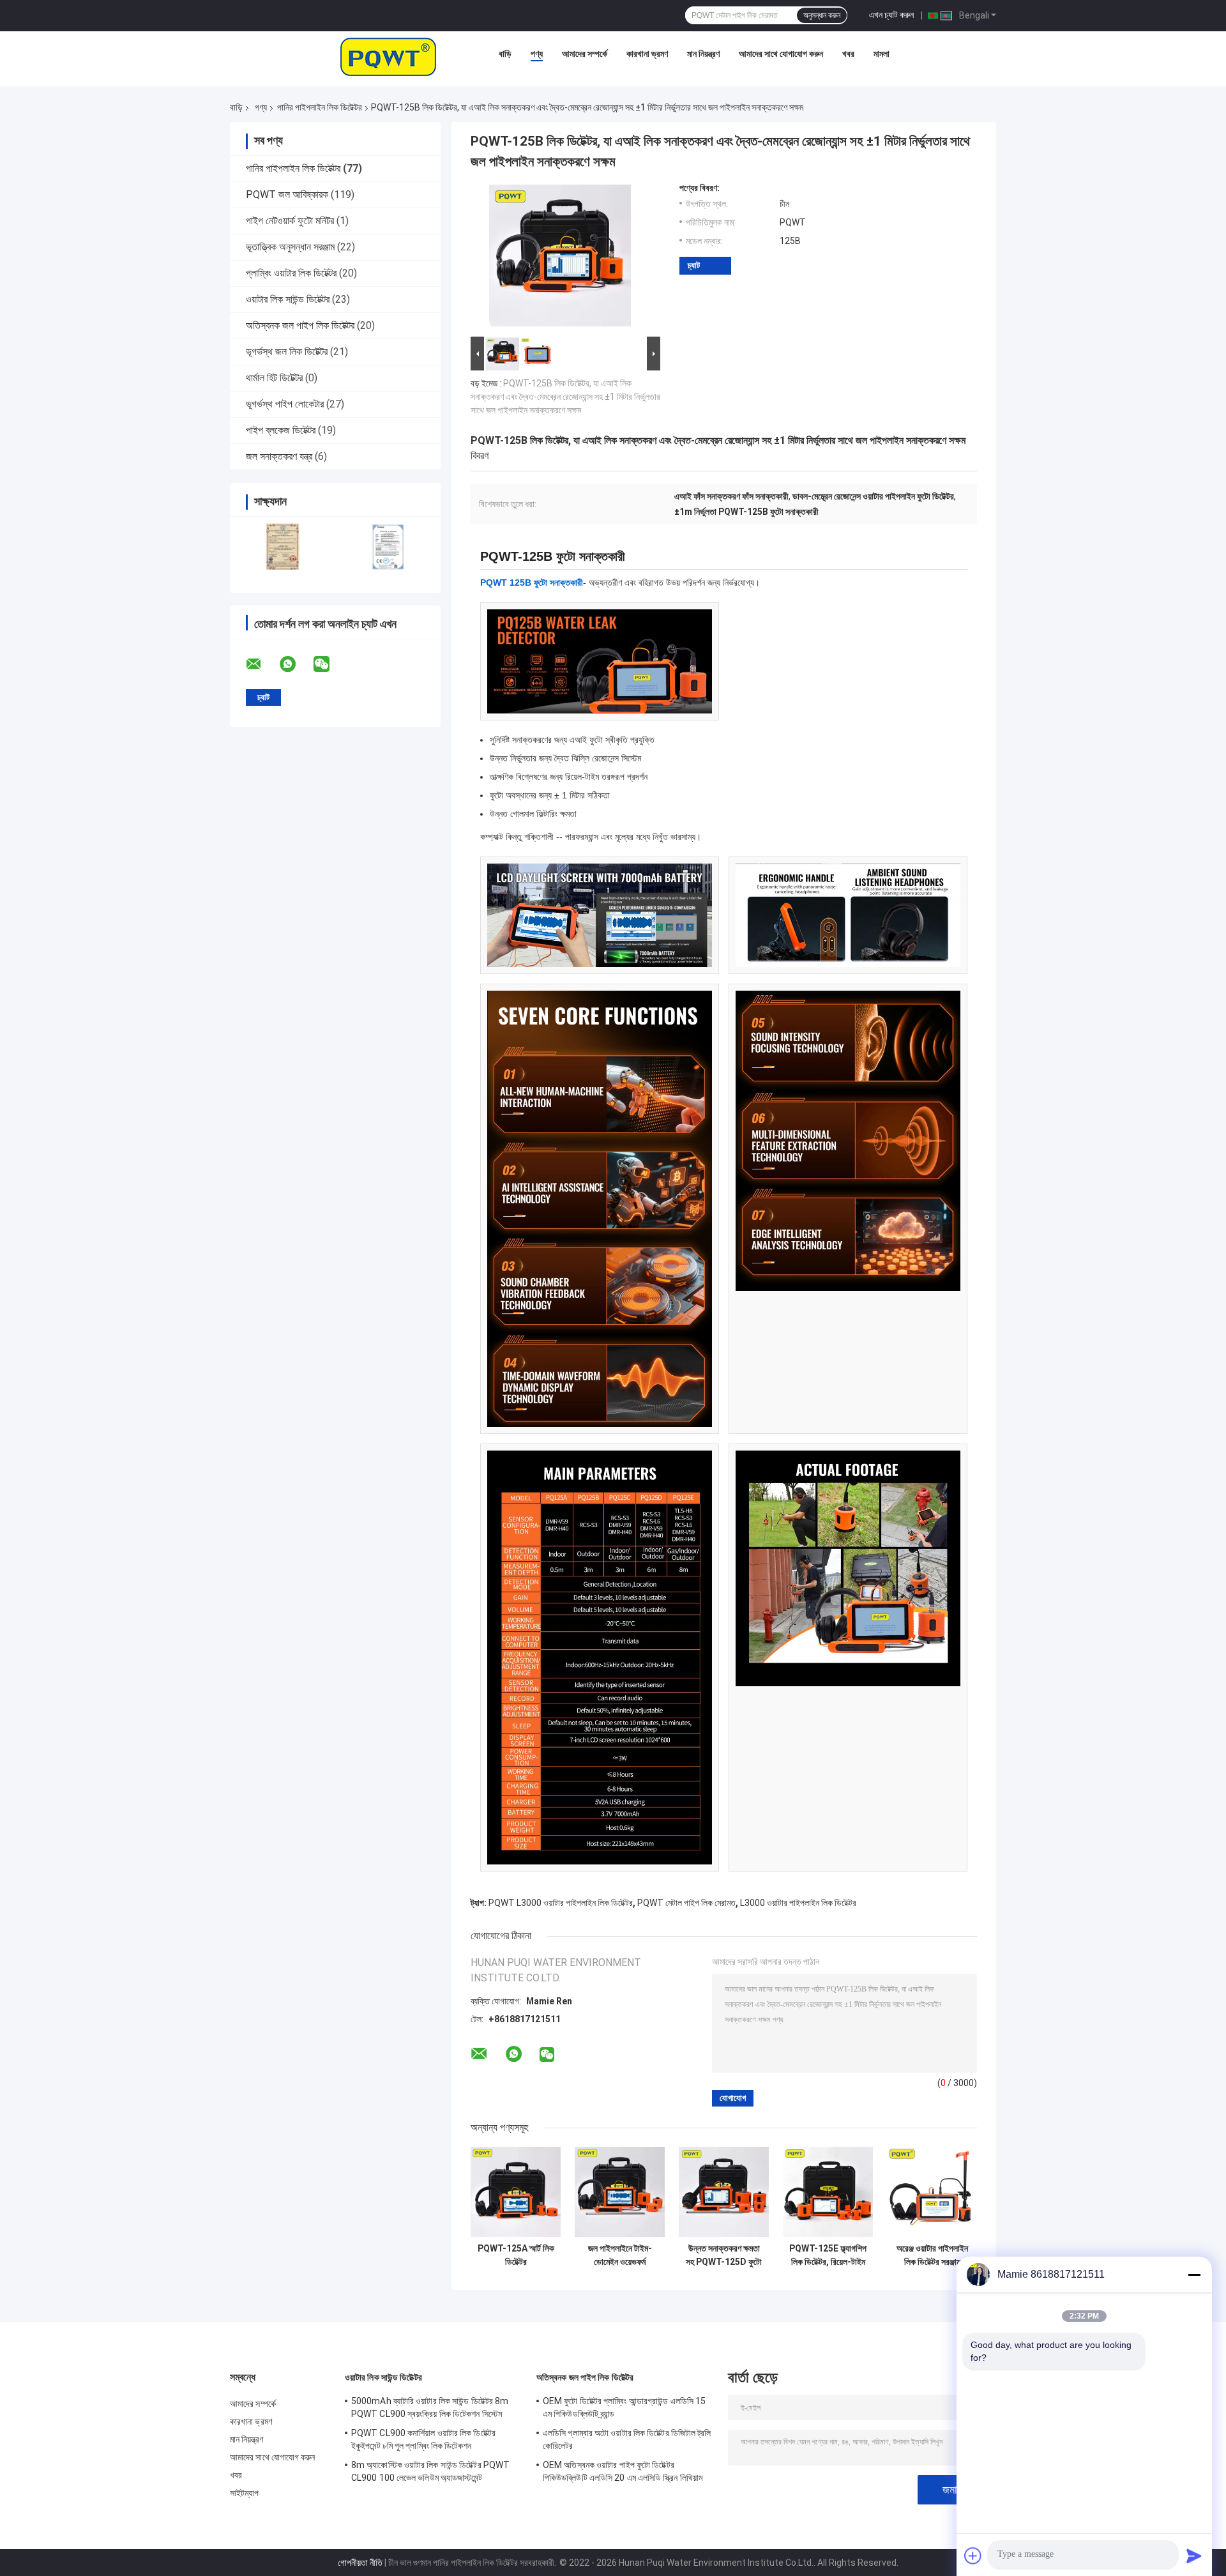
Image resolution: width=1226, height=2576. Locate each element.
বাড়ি (505, 54)
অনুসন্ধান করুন (822, 15)
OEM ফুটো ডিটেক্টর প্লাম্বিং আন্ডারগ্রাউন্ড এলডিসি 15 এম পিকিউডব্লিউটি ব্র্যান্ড (624, 2407)
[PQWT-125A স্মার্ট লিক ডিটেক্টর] (516, 2192)
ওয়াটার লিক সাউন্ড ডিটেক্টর (288, 299)
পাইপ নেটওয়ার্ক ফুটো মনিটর (290, 221)
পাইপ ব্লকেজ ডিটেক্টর (281, 430)
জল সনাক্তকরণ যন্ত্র (279, 456)
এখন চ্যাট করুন (891, 15)
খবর (848, 54)
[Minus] (1194, 2275)
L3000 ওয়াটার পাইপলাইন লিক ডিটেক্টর (798, 1903)
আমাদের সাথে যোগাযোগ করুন (781, 54)
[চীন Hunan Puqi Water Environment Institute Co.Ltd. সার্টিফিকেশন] (283, 546)
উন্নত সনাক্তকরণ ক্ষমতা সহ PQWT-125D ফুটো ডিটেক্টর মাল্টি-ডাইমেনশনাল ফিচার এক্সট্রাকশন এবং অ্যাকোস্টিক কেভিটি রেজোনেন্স (724, 2255)
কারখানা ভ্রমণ (647, 54)
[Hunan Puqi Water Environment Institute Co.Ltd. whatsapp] (296, 664)
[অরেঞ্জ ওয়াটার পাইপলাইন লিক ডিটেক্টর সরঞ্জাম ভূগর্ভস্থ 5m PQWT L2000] (932, 2192)
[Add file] (973, 2556)
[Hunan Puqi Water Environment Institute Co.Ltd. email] (262, 664)
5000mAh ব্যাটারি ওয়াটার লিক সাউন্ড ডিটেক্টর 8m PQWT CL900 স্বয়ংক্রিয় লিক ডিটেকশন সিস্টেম (430, 2407)
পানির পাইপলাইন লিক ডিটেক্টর (320, 107)
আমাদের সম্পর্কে (585, 54)
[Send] (1194, 2556)
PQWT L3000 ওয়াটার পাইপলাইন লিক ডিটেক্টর (561, 1903)
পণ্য (537, 54)
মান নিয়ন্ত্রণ (703, 54)
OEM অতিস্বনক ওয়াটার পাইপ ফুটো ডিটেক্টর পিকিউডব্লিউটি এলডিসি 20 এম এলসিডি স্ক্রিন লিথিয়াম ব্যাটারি (623, 2473)
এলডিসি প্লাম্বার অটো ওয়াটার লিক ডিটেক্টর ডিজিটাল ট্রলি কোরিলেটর (627, 2439)
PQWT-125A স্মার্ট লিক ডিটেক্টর (516, 2255)
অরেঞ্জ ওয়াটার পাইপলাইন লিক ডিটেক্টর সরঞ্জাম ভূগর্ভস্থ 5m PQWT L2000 (932, 2255)
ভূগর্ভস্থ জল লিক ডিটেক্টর (287, 352)
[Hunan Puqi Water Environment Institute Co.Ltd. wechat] (329, 664)
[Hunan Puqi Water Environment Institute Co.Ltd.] (388, 57)
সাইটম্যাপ (245, 2493)
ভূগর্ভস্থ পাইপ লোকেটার (285, 404)
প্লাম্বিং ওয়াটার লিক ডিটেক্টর (291, 273)
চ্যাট (694, 265)
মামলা (882, 54)
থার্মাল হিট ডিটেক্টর (274, 378)
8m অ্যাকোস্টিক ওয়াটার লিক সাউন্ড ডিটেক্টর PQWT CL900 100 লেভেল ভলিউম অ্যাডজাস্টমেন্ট (430, 2471)
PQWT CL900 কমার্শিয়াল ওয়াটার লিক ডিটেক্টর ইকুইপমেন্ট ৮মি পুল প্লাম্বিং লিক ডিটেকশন (423, 2439)
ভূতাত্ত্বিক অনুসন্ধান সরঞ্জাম (290, 247)
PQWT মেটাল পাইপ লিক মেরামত (686, 1903)
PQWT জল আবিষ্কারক (287, 194)
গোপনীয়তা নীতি (360, 2563)
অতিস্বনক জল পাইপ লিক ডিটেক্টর (300, 325)
